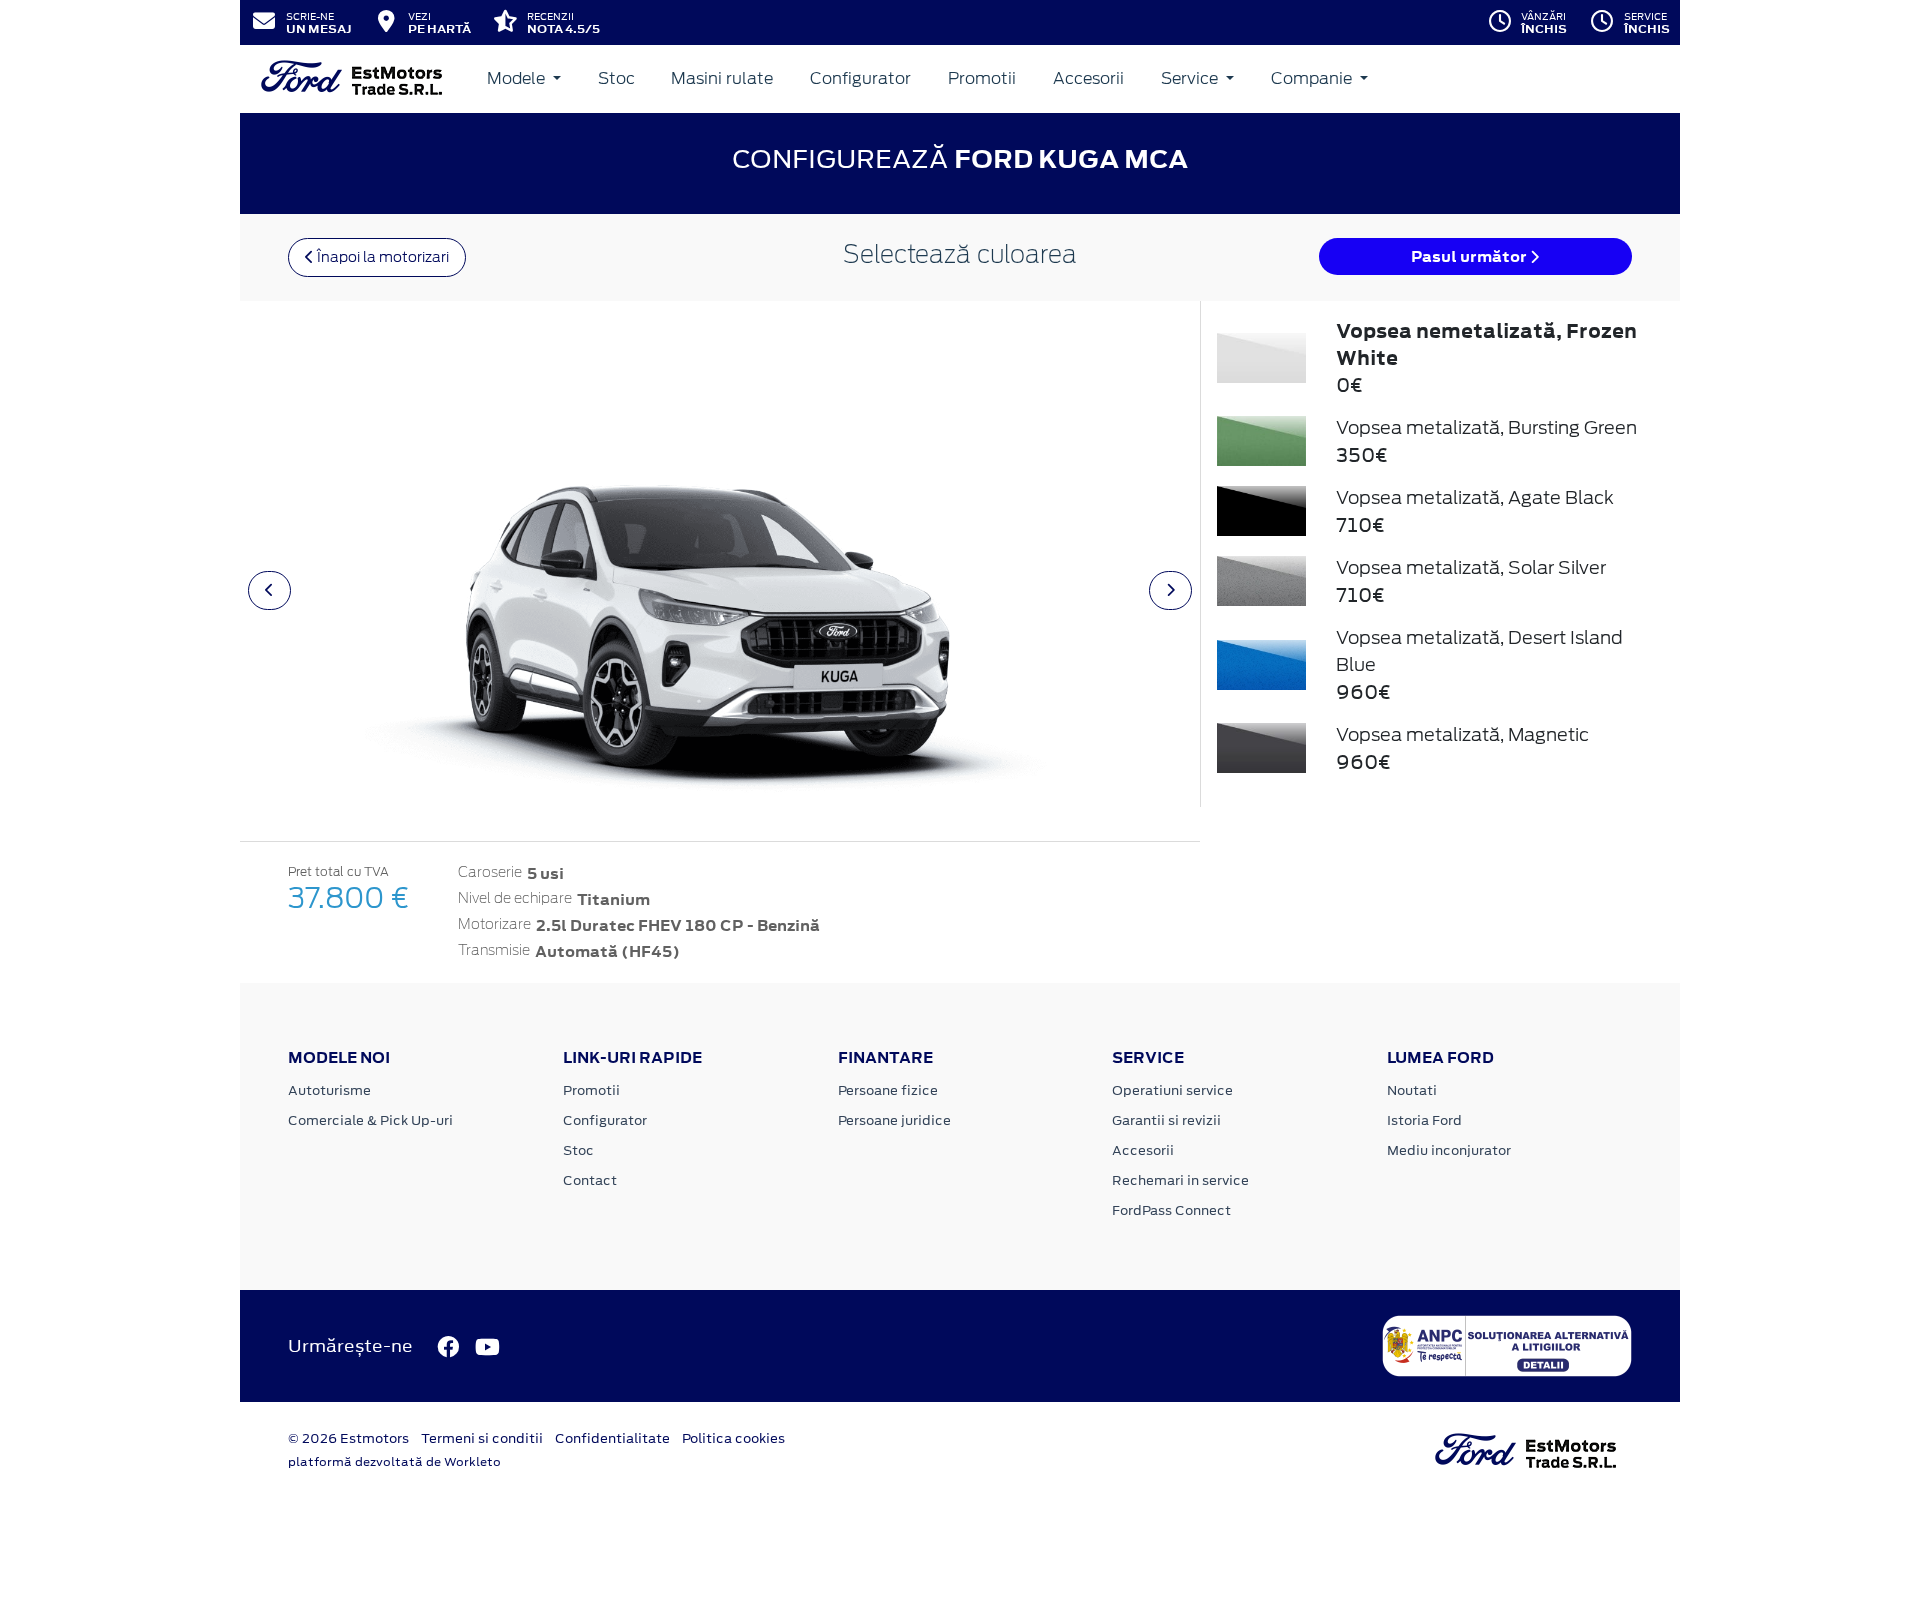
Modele (518, 78)
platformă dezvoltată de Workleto (394, 1462)
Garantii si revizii (1166, 1120)
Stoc (616, 78)
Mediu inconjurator (1449, 1150)
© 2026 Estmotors (348, 1438)
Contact (590, 1180)
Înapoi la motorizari (381, 257)
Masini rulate (722, 78)
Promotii (982, 78)
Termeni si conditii (482, 1438)
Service (1191, 78)
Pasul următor (1470, 256)
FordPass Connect (1171, 1210)
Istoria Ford (1424, 1120)
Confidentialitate (612, 1438)
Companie (1313, 78)
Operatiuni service (1172, 1090)
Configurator (860, 78)
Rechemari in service (1180, 1180)
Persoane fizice (888, 1090)
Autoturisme (329, 1090)
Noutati (1412, 1090)
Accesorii (1088, 78)
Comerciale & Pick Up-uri (370, 1120)
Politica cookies (733, 1438)
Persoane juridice (894, 1120)
